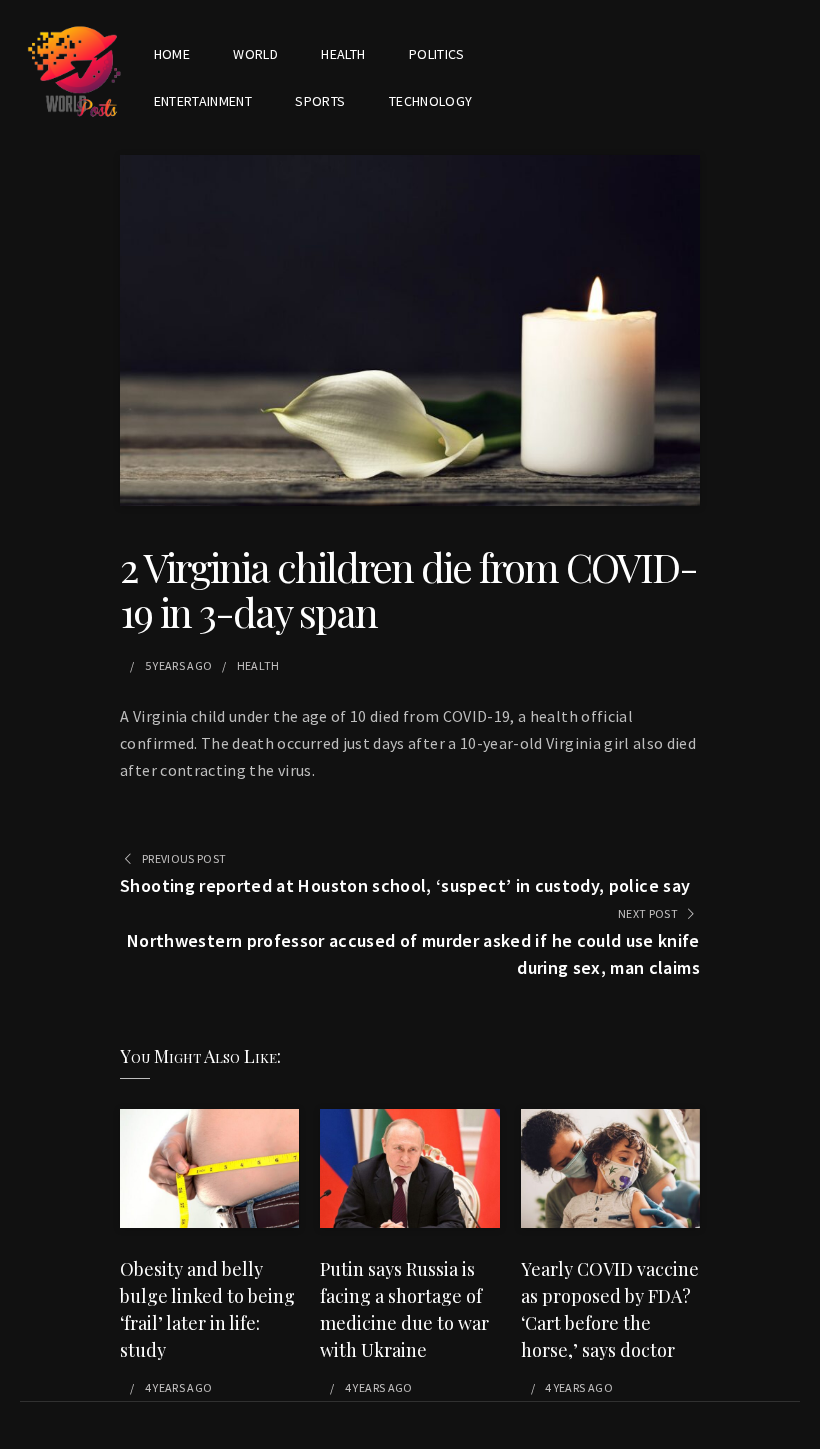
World (255, 54)
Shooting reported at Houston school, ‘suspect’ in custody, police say (405, 885)
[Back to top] (800, 1429)
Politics (437, 54)
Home (172, 54)
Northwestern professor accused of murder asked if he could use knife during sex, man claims (413, 954)
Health (343, 54)
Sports (320, 101)
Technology (431, 101)
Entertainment (203, 101)
